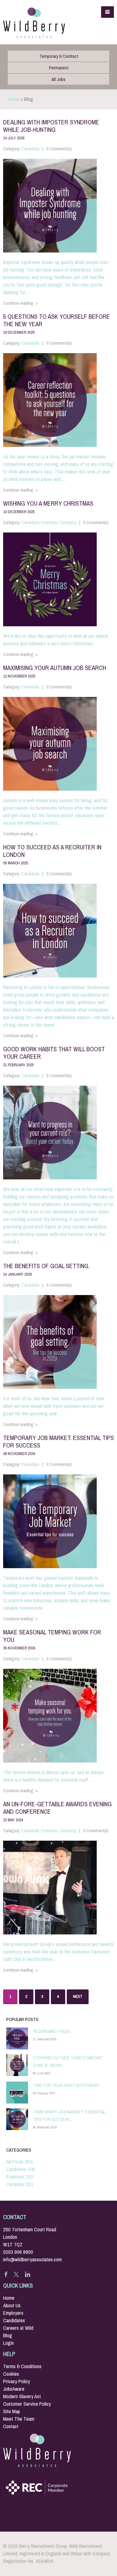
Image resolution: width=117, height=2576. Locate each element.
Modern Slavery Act (22, 2396)
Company (68, 523)
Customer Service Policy (27, 2404)
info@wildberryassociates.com (32, 2260)
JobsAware (14, 2389)
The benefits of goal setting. (46, 1269)
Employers (13, 2313)
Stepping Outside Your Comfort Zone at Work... (68, 2062)
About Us (12, 2306)
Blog (8, 2336)
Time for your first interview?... (67, 2085)
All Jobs (58, 79)
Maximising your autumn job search (55, 671)
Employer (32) (20, 2177)
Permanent (59, 68)
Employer (49, 523)
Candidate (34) (21, 2169)
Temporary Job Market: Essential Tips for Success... (69, 2116)
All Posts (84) (19, 2162)
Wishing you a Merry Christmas (48, 507)
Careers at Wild (18, 2328)
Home (13, 99)
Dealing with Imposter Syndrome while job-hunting (51, 129)
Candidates (14, 2321)
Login (8, 2343)
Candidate (30, 149)
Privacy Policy (17, 2381)
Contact (11, 2426)
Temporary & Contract (59, 56)
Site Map (12, 2411)
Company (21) (20, 2184)
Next (78, 1996)
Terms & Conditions (22, 2366)
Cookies (11, 2374)
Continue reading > (20, 303)
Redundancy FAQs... (53, 2031)
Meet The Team (19, 2419)
